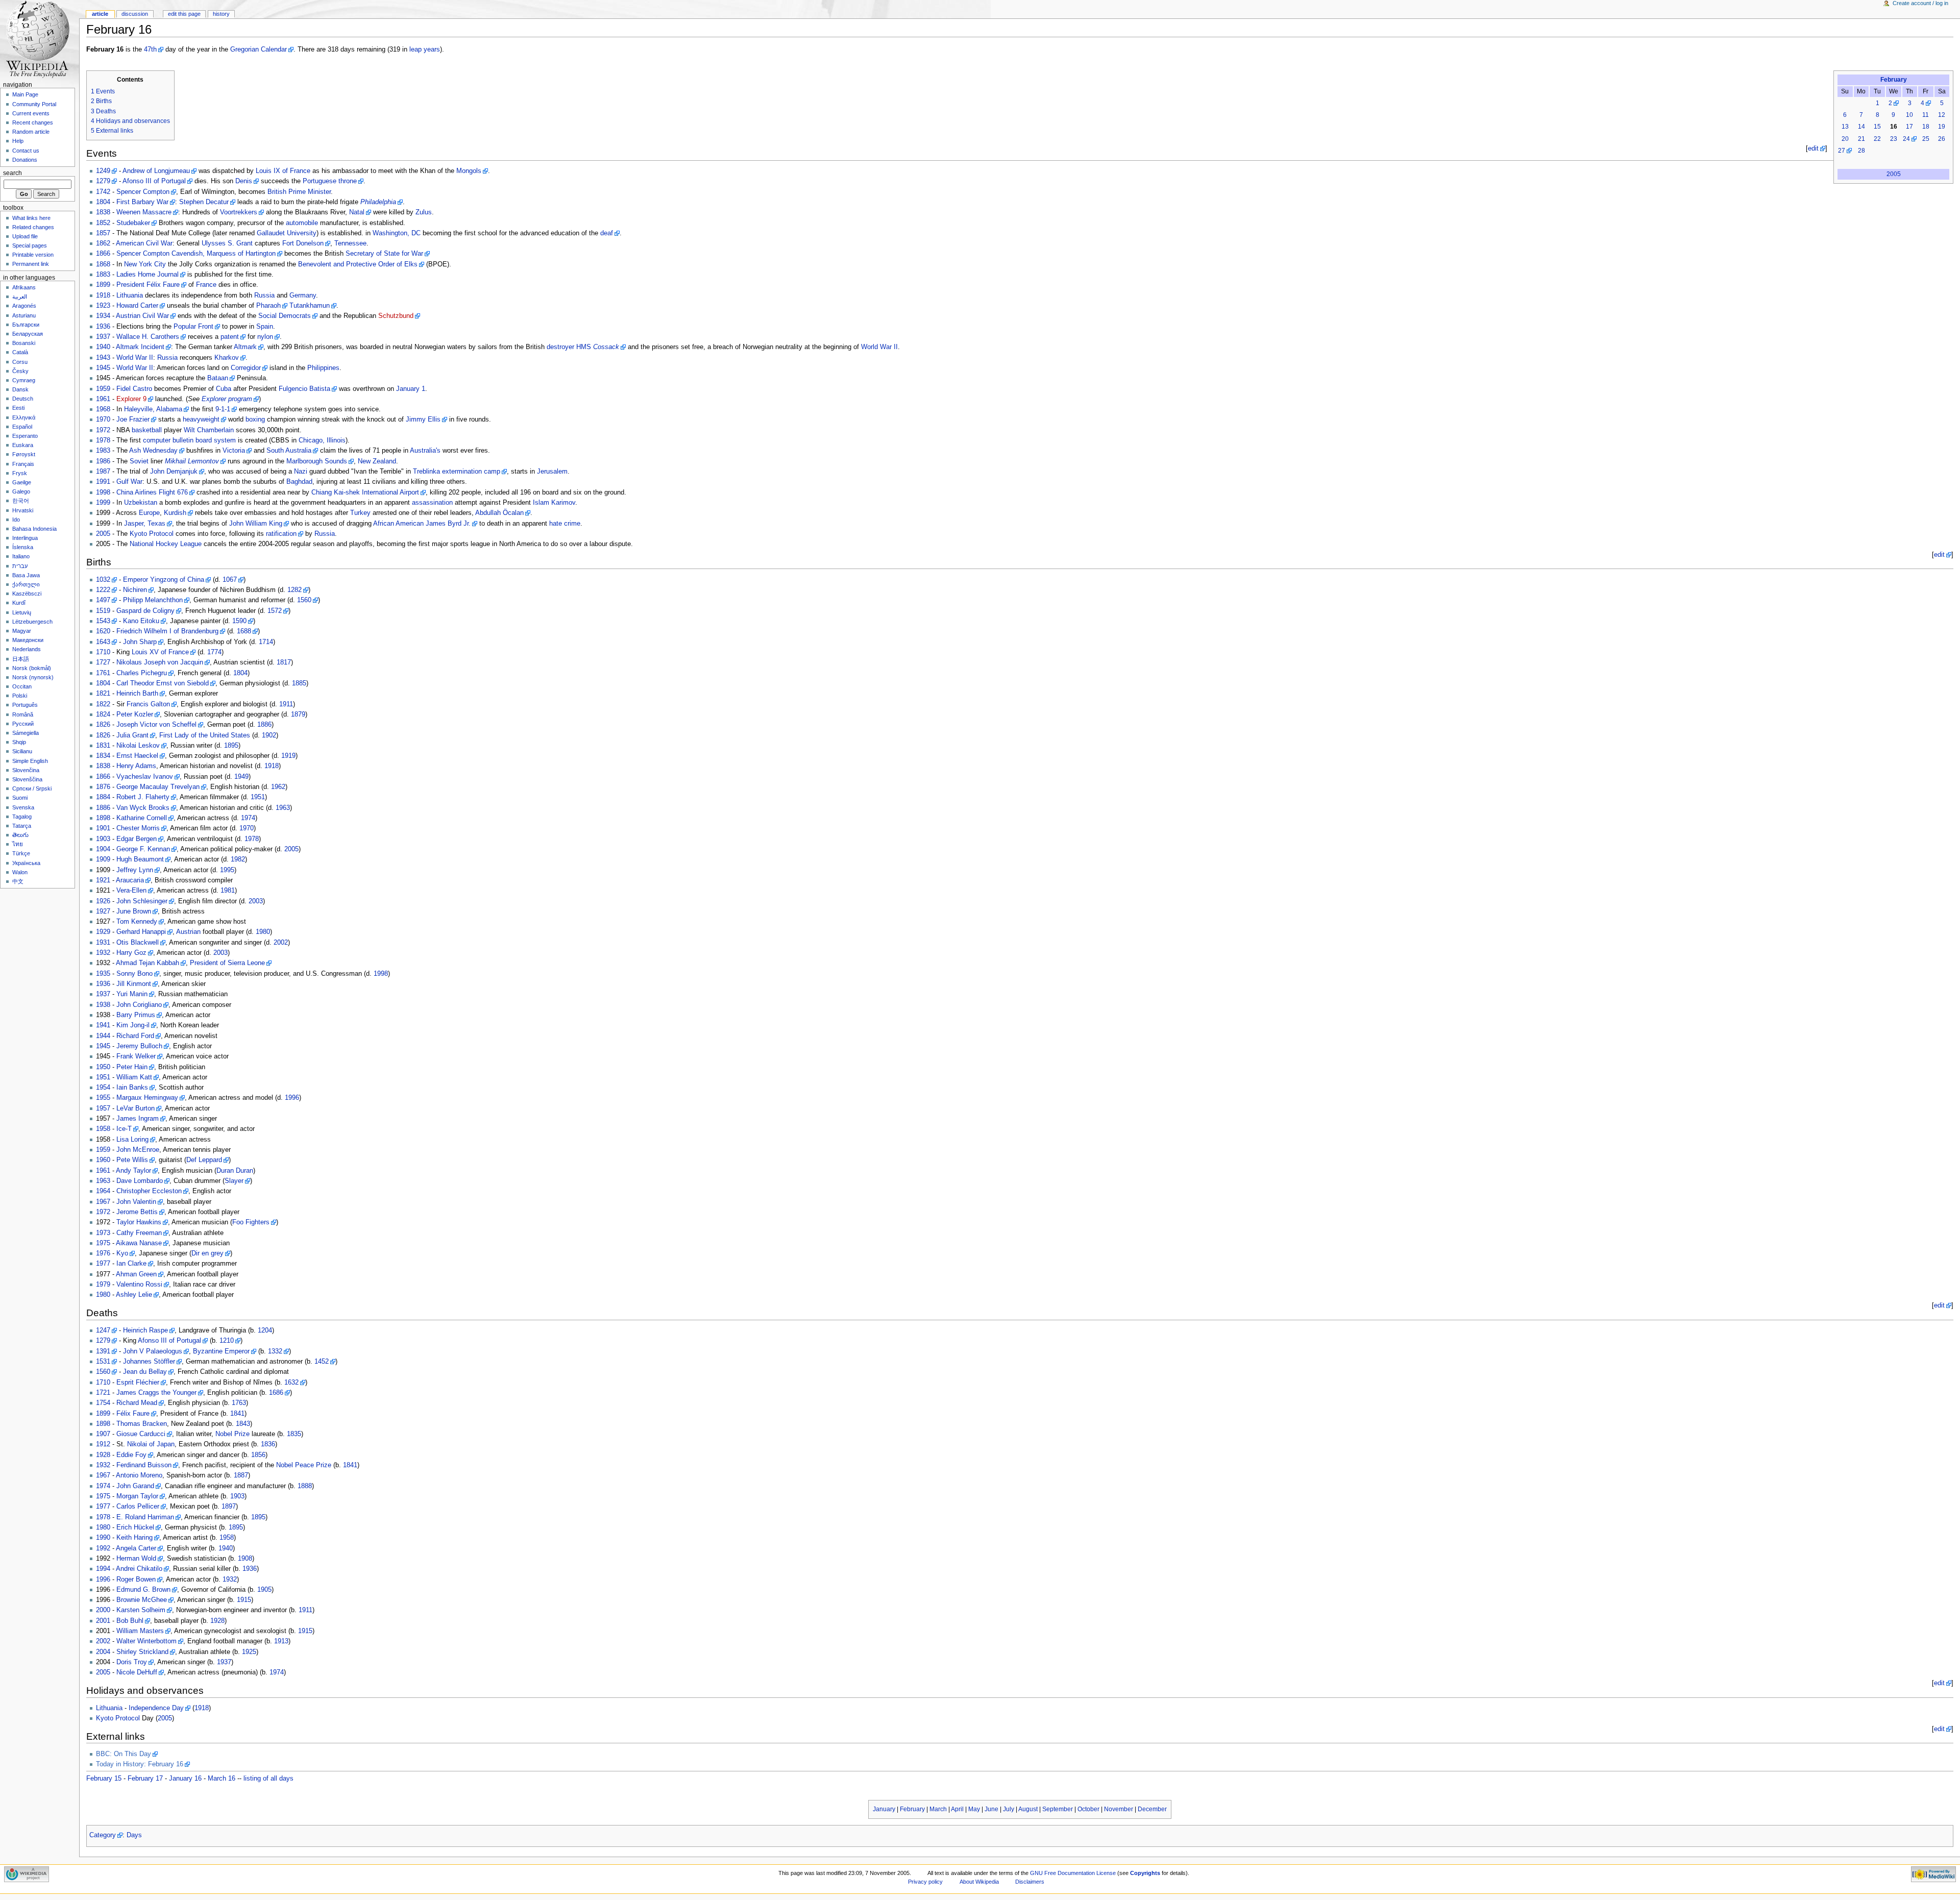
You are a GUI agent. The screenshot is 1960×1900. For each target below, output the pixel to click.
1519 (103, 611)
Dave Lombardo (140, 1181)
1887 (241, 1475)
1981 (228, 891)
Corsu (20, 362)
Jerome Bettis (137, 1212)
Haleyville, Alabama (153, 409)
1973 (103, 1233)
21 (1861, 139)
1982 (238, 859)
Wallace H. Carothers (148, 337)
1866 (103, 254)
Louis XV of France (160, 652)
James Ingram (138, 1119)
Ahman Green (136, 1274)
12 (1942, 115)
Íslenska (23, 547)
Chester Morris (138, 828)
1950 (103, 1067)
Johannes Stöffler (149, 1362)
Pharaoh (268, 306)
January (884, 1809)
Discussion (135, 14)
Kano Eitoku (141, 621)
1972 (103, 430)
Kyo (122, 1253)
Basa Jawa (26, 575)
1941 (103, 1025)
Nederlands (27, 649)
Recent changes (33, 122)
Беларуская (28, 334)
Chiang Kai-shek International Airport (365, 492)
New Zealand (377, 461)
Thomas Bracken (142, 1424)
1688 (244, 631)
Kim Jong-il (133, 1025)
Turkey (360, 513)
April (957, 1809)
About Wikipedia (979, 1882)
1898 (103, 818)
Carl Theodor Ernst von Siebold (163, 683)
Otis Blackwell (138, 943)
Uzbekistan (141, 503)
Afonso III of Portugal (154, 181)
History (221, 14)
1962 (278, 787)
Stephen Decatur (204, 202)
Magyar (22, 631)
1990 (103, 1538)
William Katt (134, 1077)
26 (1942, 139)
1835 (294, 1434)
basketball (147, 430)
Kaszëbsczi (27, 594)
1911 (286, 704)
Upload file (25, 236)
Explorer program (227, 399)
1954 (103, 1088)
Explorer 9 (131, 399)
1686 (276, 1393)
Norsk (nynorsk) (33, 677)
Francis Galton (148, 704)
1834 (103, 756)
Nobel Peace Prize (304, 1465)
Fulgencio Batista (304, 389)
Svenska (23, 807)
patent (230, 337)
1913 (281, 1641)
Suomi (20, 798)
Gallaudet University (287, 233)
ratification (281, 534)
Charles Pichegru (142, 673)
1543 (103, 621)
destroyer (560, 347)
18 (1926, 127)
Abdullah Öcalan (499, 513)
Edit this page (184, 14)
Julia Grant (132, 735)
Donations (25, 160)
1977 (103, 1264)
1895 (231, 746)
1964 (103, 1191)
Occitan (22, 686)
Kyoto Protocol (152, 534)
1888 (305, 1486)
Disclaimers (1030, 1882)
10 (1909, 115)
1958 (103, 1129)
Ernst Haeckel (137, 756)
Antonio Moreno (139, 1475)
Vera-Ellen (131, 891)
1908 (245, 1559)
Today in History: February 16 (140, 1764)
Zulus (424, 212)
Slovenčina (26, 770)
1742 (103, 192)
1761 (103, 673)
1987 (103, 472)
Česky (20, 371)
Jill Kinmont (134, 984)
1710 (103, 652)
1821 (103, 694)
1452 (322, 1362)
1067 (230, 580)
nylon (265, 337)
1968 (103, 409)
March (938, 1809)
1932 (103, 953)
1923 (103, 306)
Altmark (245, 347)
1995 (227, 870)
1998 (103, 492)
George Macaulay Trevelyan (158, 787)
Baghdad (299, 482)
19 (1942, 127)
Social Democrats (285, 316)
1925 (249, 1652)
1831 (103, 746)
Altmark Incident (140, 347)
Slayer (234, 1181)
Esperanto (25, 436)
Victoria (234, 451)
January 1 (411, 389)
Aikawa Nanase (139, 1243)
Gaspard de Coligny (145, 611)
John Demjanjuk (174, 472)
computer (157, 440)
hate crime (565, 524)
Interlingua (25, 538)
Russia (264, 295)
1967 (103, 1202)
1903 (103, 839)
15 (1877, 127)
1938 (103, 1005)
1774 (214, 652)
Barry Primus (136, 1015)
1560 (304, 600)
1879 (298, 714)
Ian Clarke (131, 1264)
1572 (275, 611)
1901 (103, 828)
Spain (265, 327)
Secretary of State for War (384, 254)
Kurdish (175, 513)
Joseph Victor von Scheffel (156, 725)
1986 (103, 461)
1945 (103, 368)
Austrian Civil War (142, 316)
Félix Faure (163, 285)
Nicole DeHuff (137, 1672)
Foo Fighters (251, 1222)
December (1152, 1809)
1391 (103, 1351)
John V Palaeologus (153, 1351)
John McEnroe (138, 1150)
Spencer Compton (143, 192)
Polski (20, 696)
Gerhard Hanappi (141, 932)
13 (1845, 127)
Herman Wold (136, 1559)
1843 (243, 1424)
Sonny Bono (134, 974)
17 (1909, 127)
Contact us (26, 151)
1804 (103, 202)
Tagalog (22, 817)
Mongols (469, 171)
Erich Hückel (135, 1527)
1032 (103, 580)
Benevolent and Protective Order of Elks (358, 264)
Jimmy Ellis (423, 420)
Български (26, 325)
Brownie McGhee (142, 1600)
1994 (103, 1569)
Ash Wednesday (153, 451)
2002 (281, 943)
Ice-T (124, 1129)
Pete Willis (132, 1160)
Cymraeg (24, 380)
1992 (103, 1548)
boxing (255, 420)
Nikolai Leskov (138, 746)
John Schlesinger (142, 901)
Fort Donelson (303, 243)
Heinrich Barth (137, 694)
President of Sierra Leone (227, 963)
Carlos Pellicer (138, 1507)
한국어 (21, 501)
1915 (244, 1600)
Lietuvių (22, 612)
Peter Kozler (135, 714)
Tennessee (350, 243)
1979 (103, 1285)
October (1088, 1809)
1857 (103, 233)
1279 (103, 181)
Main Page (25, 94)
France (206, 285)
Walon (20, 872)
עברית (20, 566)
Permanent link (31, 264)
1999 (103, 503)
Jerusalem (552, 472)
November (1119, 1809)
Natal (357, 212)
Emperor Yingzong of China (164, 580)
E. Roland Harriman (145, 1517)
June (991, 1809)
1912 (103, 1444)
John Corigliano (139, 1005)
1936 (103, 327)
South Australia (289, 451)
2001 (103, 1621)
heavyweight (201, 420)
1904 (103, 849)
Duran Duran (235, 1171)
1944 (103, 1036)
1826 (103, 725)
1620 (103, 631)
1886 (264, 725)
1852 (103, 223)
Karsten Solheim (141, 1610)
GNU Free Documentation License (1073, 1873)
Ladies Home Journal (148, 275)
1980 (263, 932)
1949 (241, 777)
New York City (145, 264)
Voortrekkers (239, 212)
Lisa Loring (132, 1140)
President (130, 285)
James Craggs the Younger (156, 1393)
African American (398, 524)
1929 (103, 932)
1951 (258, 797)
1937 (103, 337)
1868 (103, 264)
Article (100, 14)
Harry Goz (131, 953)
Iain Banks (132, 1088)
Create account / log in (1920, 3)
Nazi (301, 472)
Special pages (30, 245)
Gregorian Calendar (259, 50)
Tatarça (22, 826)
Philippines (323, 368)
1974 (248, 818)
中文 (18, 881)
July (1009, 1809)
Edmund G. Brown (143, 1590)
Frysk (20, 473)
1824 (103, 714)
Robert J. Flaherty (143, 797)
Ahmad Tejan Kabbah (148, 963)
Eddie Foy (131, 1455)
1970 (103, 420)
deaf (607, 233)
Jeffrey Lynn (135, 870)
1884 (103, 797)
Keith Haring (134, 1538)
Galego (21, 491)
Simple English (30, 761)
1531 (103, 1362)
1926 (103, 901)
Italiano (21, 556)
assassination (432, 503)
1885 (299, 683)
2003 (256, 901)
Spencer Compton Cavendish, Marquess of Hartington (196, 254)
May (974, 1809)
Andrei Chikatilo (139, 1569)
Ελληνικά (24, 417)
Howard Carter (137, 306)
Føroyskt (24, 454)
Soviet (139, 461)
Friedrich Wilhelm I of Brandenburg (167, 631)
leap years (425, 50)
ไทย (18, 844)
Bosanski (24, 343)
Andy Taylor (133, 1171)
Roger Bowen (136, 1580)
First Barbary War (142, 202)
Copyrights (1145, 1873)
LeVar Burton (136, 1108)
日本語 (21, 659)
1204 (265, 1330)
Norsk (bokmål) (32, 668)
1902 (269, 735)
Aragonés (24, 306)
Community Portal (34, 104)
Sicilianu (22, 751)
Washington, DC (397, 233)
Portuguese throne (330, 181)
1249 (103, 171)
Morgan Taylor (137, 1496)
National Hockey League (166, 544)
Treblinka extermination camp (457, 472)
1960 (103, 1160)
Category (103, 1835)
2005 (1894, 174)
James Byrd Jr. (448, 524)
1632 (291, 1383)
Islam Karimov (554, 503)
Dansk (20, 389)
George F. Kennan (143, 849)
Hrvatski (23, 510)
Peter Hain (132, 1067)
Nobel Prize (232, 1434)
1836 (268, 1444)
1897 (229, 1507)
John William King (256, 524)
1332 (275, 1351)
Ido (16, 520)
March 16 (222, 1779)
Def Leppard (204, 1160)
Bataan (218, 378)
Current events (31, 113)
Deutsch (23, 399)
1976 (103, 1253)
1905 (264, 1590)
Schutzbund (396, 316)
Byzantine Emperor (221, 1351)
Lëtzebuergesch (32, 622)
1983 (103, 451)
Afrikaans (24, 287)
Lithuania (130, 295)
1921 (103, 880)
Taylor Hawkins (139, 1222)
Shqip (19, 742)
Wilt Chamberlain (209, 430)
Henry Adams (136, 766)
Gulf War (129, 482)
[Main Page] (40, 40)
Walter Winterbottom (146, 1641)
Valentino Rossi (139, 1285)
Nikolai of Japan (151, 1444)
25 (1926, 139)
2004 (103, 1652)
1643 (103, 642)
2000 (103, 1610)
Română (23, 714)
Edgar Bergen (137, 839)
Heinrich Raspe (145, 1330)
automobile (302, 223)
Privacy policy (925, 1882)
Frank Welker (136, 1056)
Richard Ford (135, 1036)
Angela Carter (136, 1548)
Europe (149, 513)
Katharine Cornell (142, 818)
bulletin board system (204, 440)
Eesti (18, 408)
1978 (103, 440)
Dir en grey (207, 1253)
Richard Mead (137, 1403)
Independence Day (156, 1708)
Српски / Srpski (32, 788)
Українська (26, 863)
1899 (103, 285)
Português (25, 705)
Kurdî (19, 603)
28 (1861, 151)
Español (22, 427)
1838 (103, 212)
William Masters (140, 1631)
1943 (103, 358)
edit (1813, 149)
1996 (292, 1098)
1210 (227, 1341)
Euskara (23, 445)
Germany (303, 295)
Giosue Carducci (141, 1434)
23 (1894, 139)
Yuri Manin (132, 994)
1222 (103, 590)
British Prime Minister (299, 192)
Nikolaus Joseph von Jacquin (160, 662)
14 (1861, 127)
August (1028, 1809)
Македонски (28, 640)
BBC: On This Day (124, 1754)
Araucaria (130, 880)
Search (13, 173)
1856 (258, 1455)
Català (20, 352)
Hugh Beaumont (140, 859)
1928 (103, 1455)
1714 (266, 642)
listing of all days (268, 1779)
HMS (598, 347)
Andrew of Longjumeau (156, 171)
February (1894, 80)
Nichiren (135, 590)
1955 (103, 1098)
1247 (103, 1330)
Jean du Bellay (145, 1372)
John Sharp (140, 642)
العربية (20, 297)
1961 (103, 399)
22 (1877, 139)
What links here (31, 218)
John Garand (135, 1486)
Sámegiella (26, 733)
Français (23, 464)
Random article (31, 132)
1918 (103, 295)
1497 (103, 600)
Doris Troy (132, 1662)
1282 (295, 590)
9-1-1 (223, 409)
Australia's (425, 451)
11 (1926, 115)
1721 (103, 1393)
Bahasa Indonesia (34, 529)
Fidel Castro (134, 389)
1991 (103, 482)
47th (150, 50)
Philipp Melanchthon (153, 600)
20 (1845, 139)
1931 (103, 943)
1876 (103, 787)
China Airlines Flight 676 (152, 492)
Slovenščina (27, 779)
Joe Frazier (133, 420)
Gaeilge (22, 482)
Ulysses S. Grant (227, 243)
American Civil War (144, 243)
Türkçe (21, 853)
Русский (23, 724)
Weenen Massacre (144, 212)
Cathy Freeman (139, 1233)
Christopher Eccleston (149, 1191)
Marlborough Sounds (317, 461)
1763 (239, 1403)
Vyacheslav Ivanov (145, 777)
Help (18, 141)
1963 (283, 808)
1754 (103, 1403)
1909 (103, 859)
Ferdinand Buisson (144, 1465)
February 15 (104, 1779)
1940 (103, 347)
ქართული (26, 584)
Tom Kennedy (137, 922)
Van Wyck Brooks (143, 808)
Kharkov (227, 358)
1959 (103, 389)
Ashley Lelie (134, 1295)
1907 (103, 1434)
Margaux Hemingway (147, 1098)
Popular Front (193, 327)
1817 (284, 662)
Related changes (33, 227)
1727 (103, 662)
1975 (103, 1243)
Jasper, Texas (145, 524)
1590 (239, 621)
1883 (103, 275)
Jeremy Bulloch (139, 1046)
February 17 (145, 1779)
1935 (103, 974)
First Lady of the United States (205, 735)
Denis (244, 181)
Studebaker (133, 223)
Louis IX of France (283, 171)
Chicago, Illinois (322, 440)
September (1058, 1809)
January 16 (185, 1779)
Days (134, 1835)
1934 (103, 316)
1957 (103, 1108)
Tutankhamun (310, 306)
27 (1842, 151)
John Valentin (136, 1202)
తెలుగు (20, 835)
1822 (103, 704)
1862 (103, 243)
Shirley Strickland (142, 1652)
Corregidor (246, 368)
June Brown (134, 911)
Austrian (188, 932)
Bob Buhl (130, 1621)
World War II (879, 347)
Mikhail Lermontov (192, 461)
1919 (288, 756)
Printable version (33, 255)
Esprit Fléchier (138, 1383)
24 (1906, 139)
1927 (103, 911)
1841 (237, 1414)
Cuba (224, 389)
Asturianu (24, 315)
